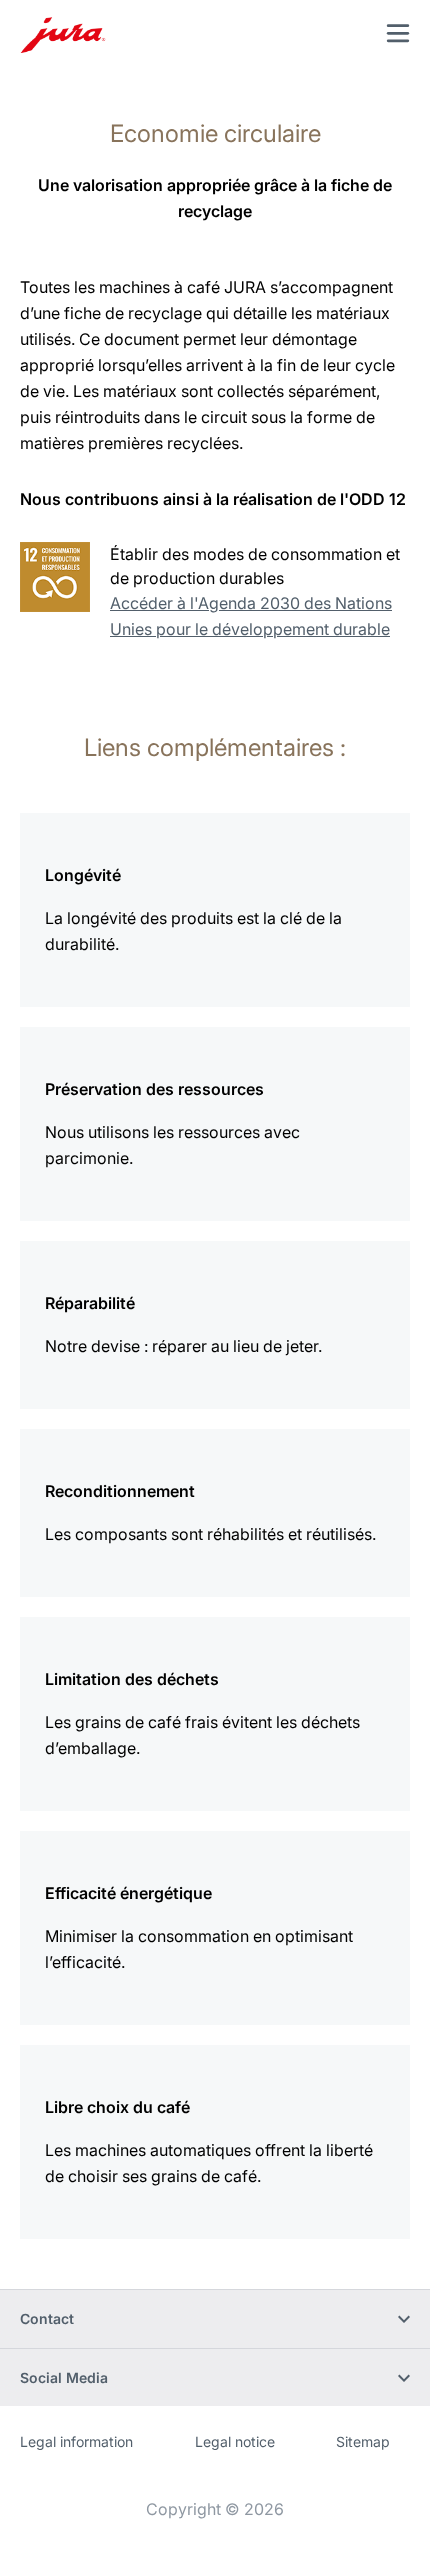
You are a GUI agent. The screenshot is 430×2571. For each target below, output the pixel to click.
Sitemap (363, 2441)
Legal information (76, 2441)
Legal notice (235, 2441)
